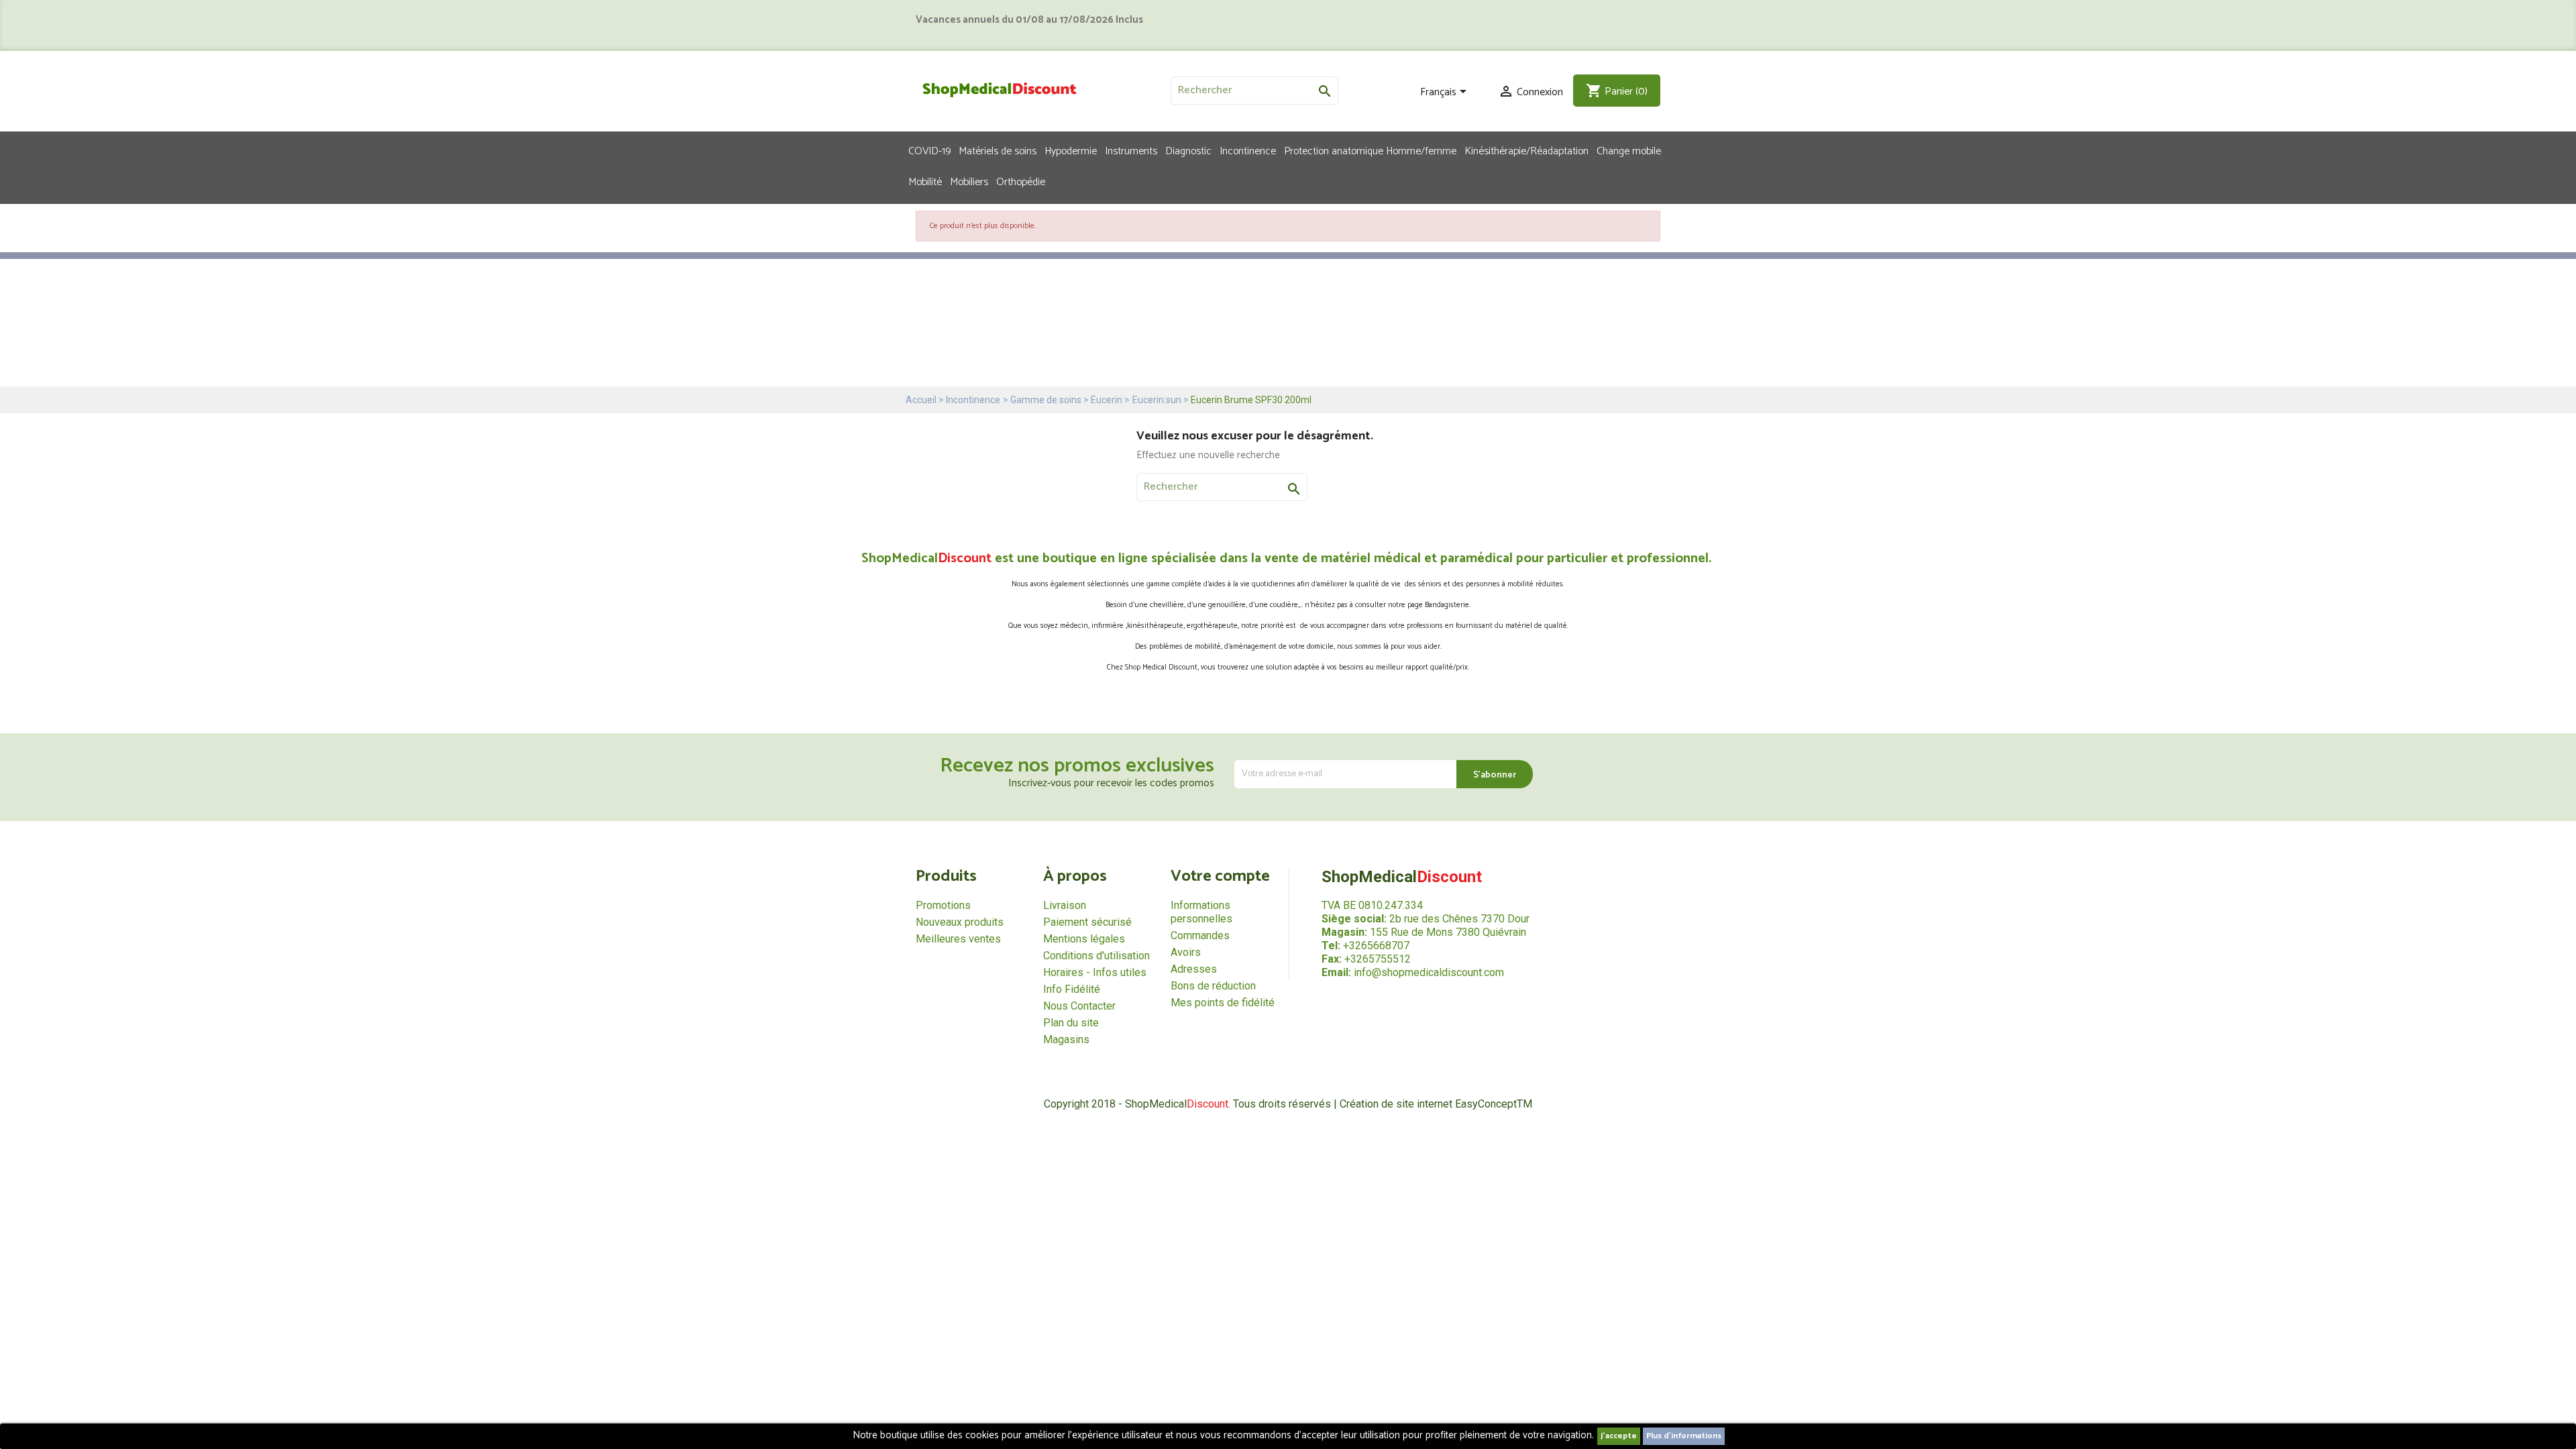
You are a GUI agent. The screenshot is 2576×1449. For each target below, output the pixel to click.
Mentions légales (1084, 939)
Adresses (1194, 969)
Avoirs (1186, 952)
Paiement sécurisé (1087, 922)
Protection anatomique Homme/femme (1370, 150)
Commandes (1200, 935)
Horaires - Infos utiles (1095, 972)
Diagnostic (1188, 150)
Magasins (1066, 1039)
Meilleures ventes (958, 939)
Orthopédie (1021, 181)
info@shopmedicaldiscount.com (1429, 972)
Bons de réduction (1213, 986)
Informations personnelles (1201, 912)
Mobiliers (969, 181)
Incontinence (1248, 150)
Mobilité (925, 181)
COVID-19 (929, 150)
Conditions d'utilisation (1096, 956)
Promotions (943, 905)
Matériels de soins (998, 150)
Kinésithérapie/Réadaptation (1526, 150)
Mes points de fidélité (1223, 1003)
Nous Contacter (1079, 1006)
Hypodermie (1071, 150)
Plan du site (1071, 1023)
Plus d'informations (1684, 1436)
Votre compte (1220, 876)
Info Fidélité (1072, 989)
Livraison (1065, 905)
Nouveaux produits (960, 922)
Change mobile (1629, 150)
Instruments (1131, 150)
